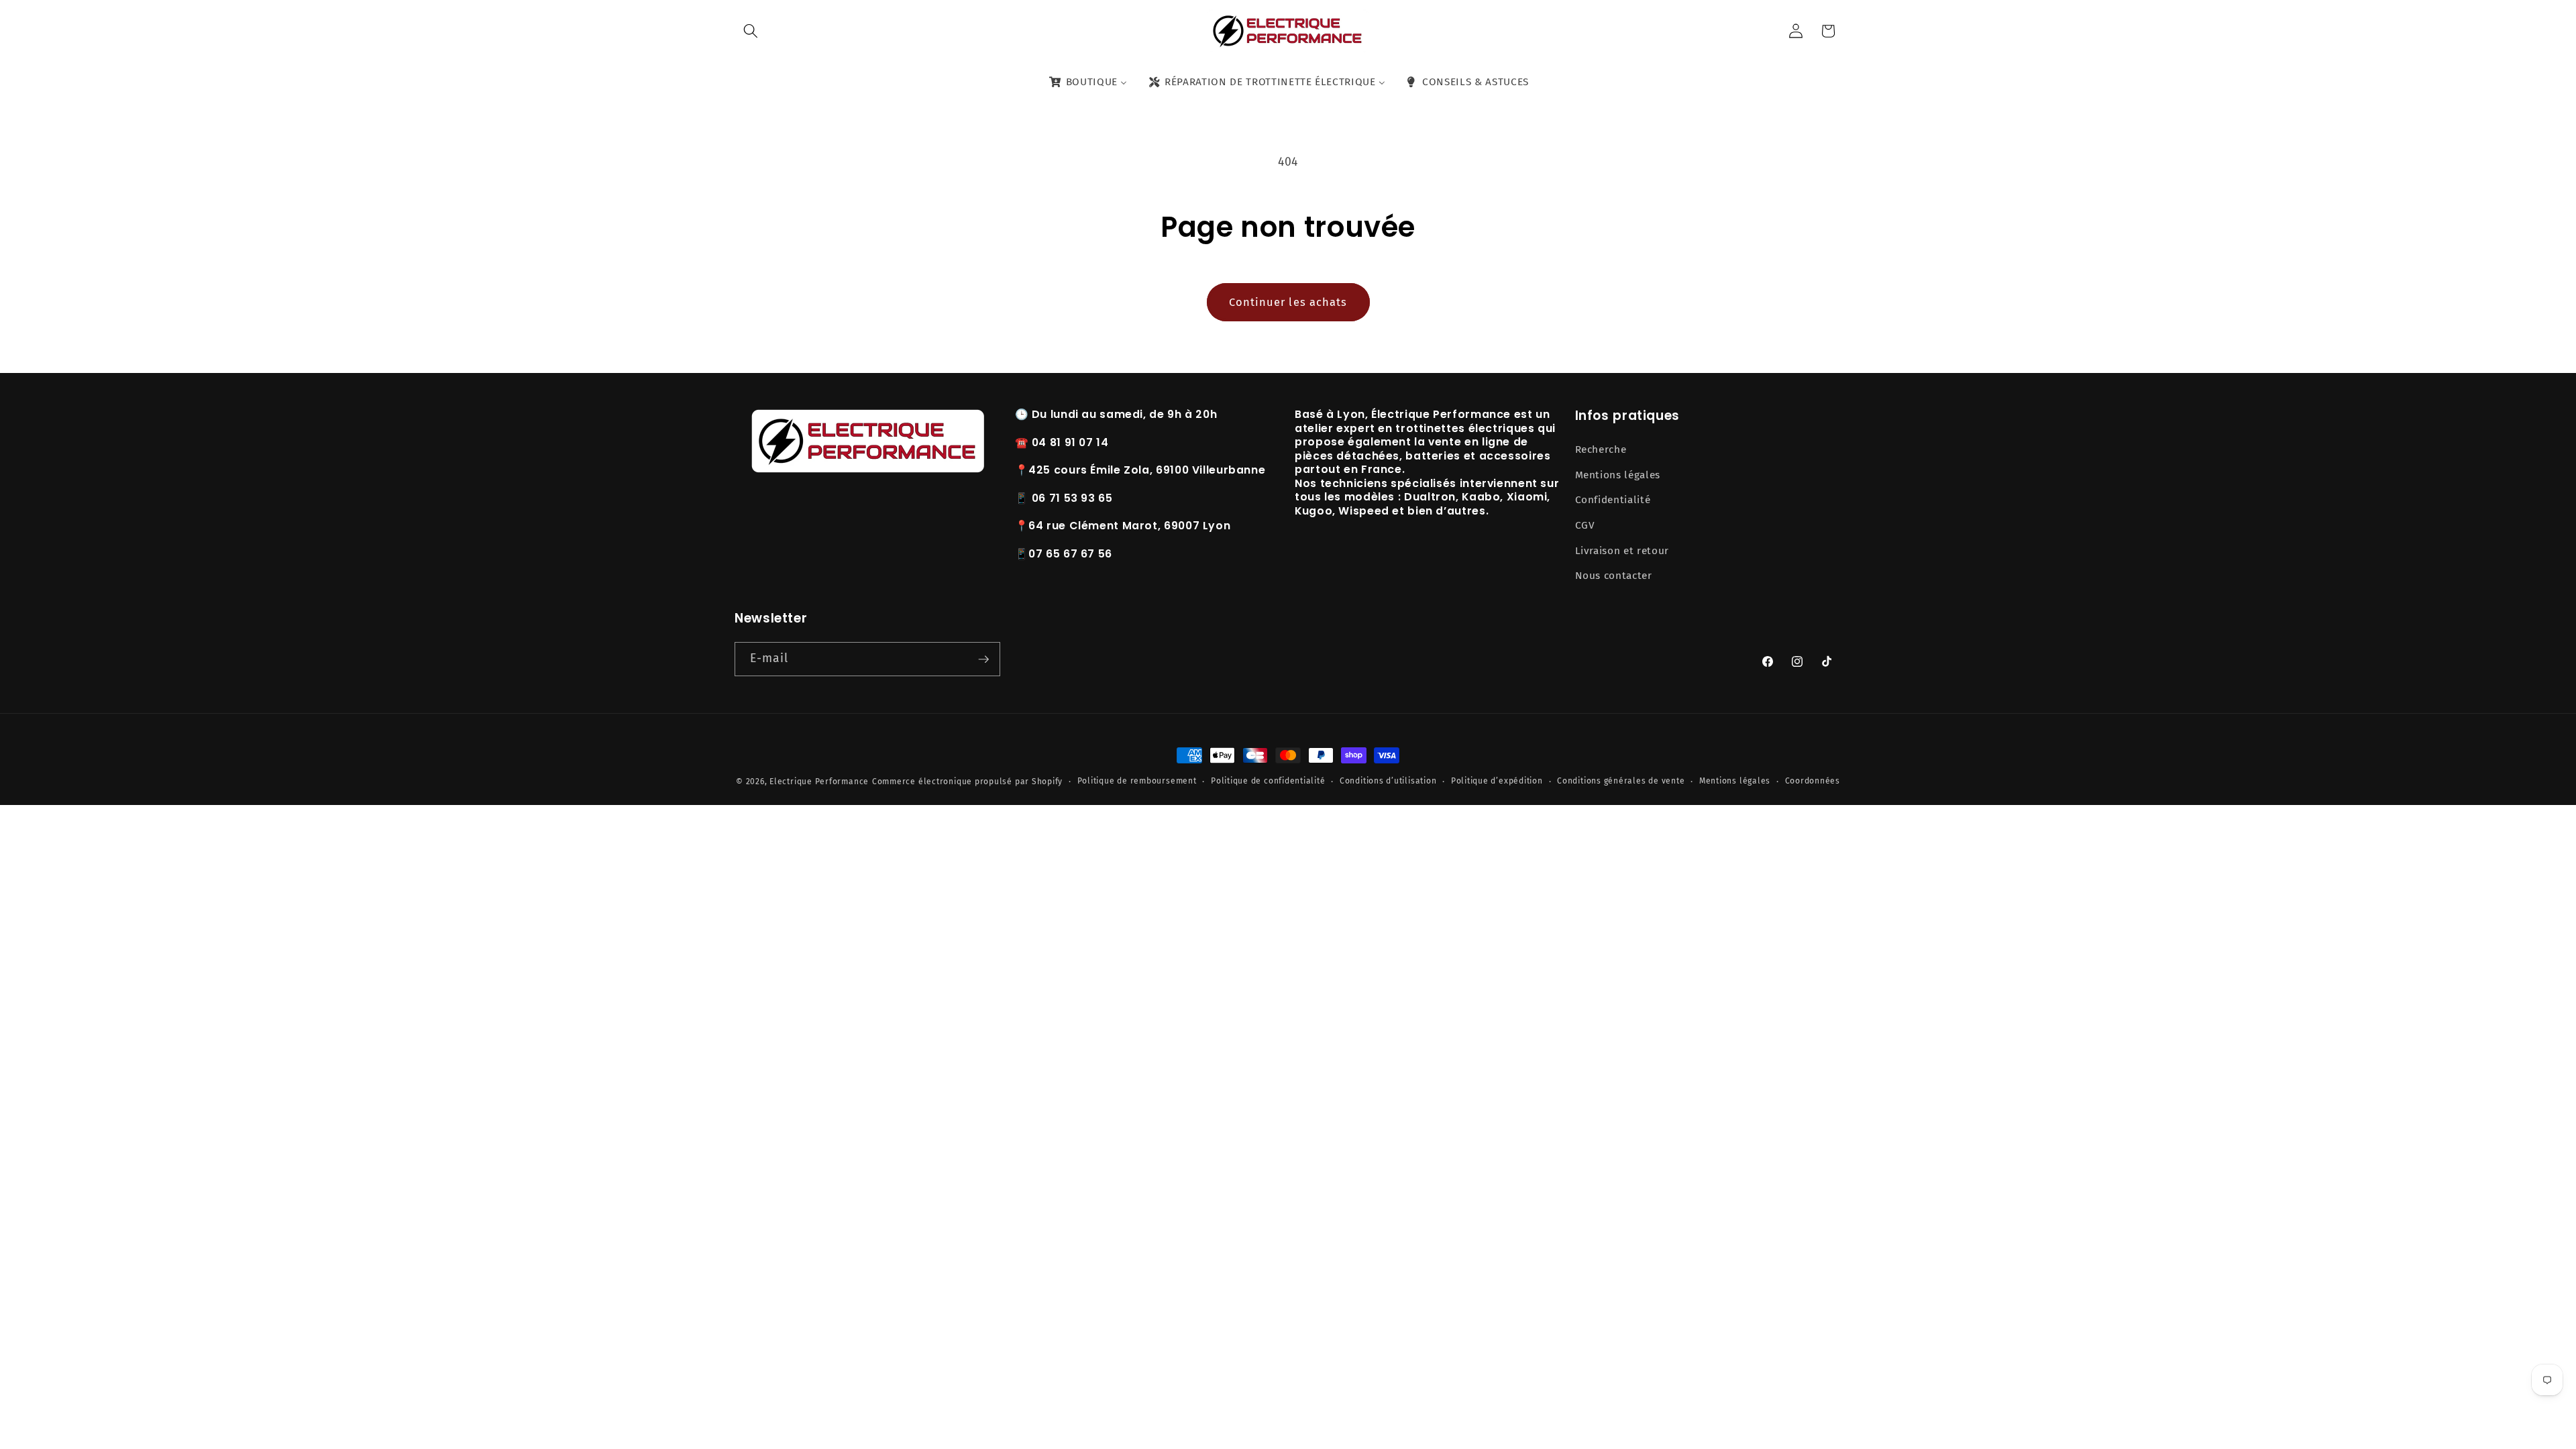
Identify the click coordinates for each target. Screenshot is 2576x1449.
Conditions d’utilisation (1388, 781)
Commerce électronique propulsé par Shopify (967, 782)
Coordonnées (1813, 781)
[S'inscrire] (983, 659)
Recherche (1601, 449)
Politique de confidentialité (1268, 781)
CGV (1585, 525)
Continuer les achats (1288, 302)
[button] (751, 31)
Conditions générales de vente (1621, 781)
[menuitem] (1087, 83)
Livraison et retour (1622, 551)
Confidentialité (1613, 500)
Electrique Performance (819, 782)
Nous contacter (1614, 576)
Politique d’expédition (1497, 781)
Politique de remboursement (1137, 781)
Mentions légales (1618, 475)
